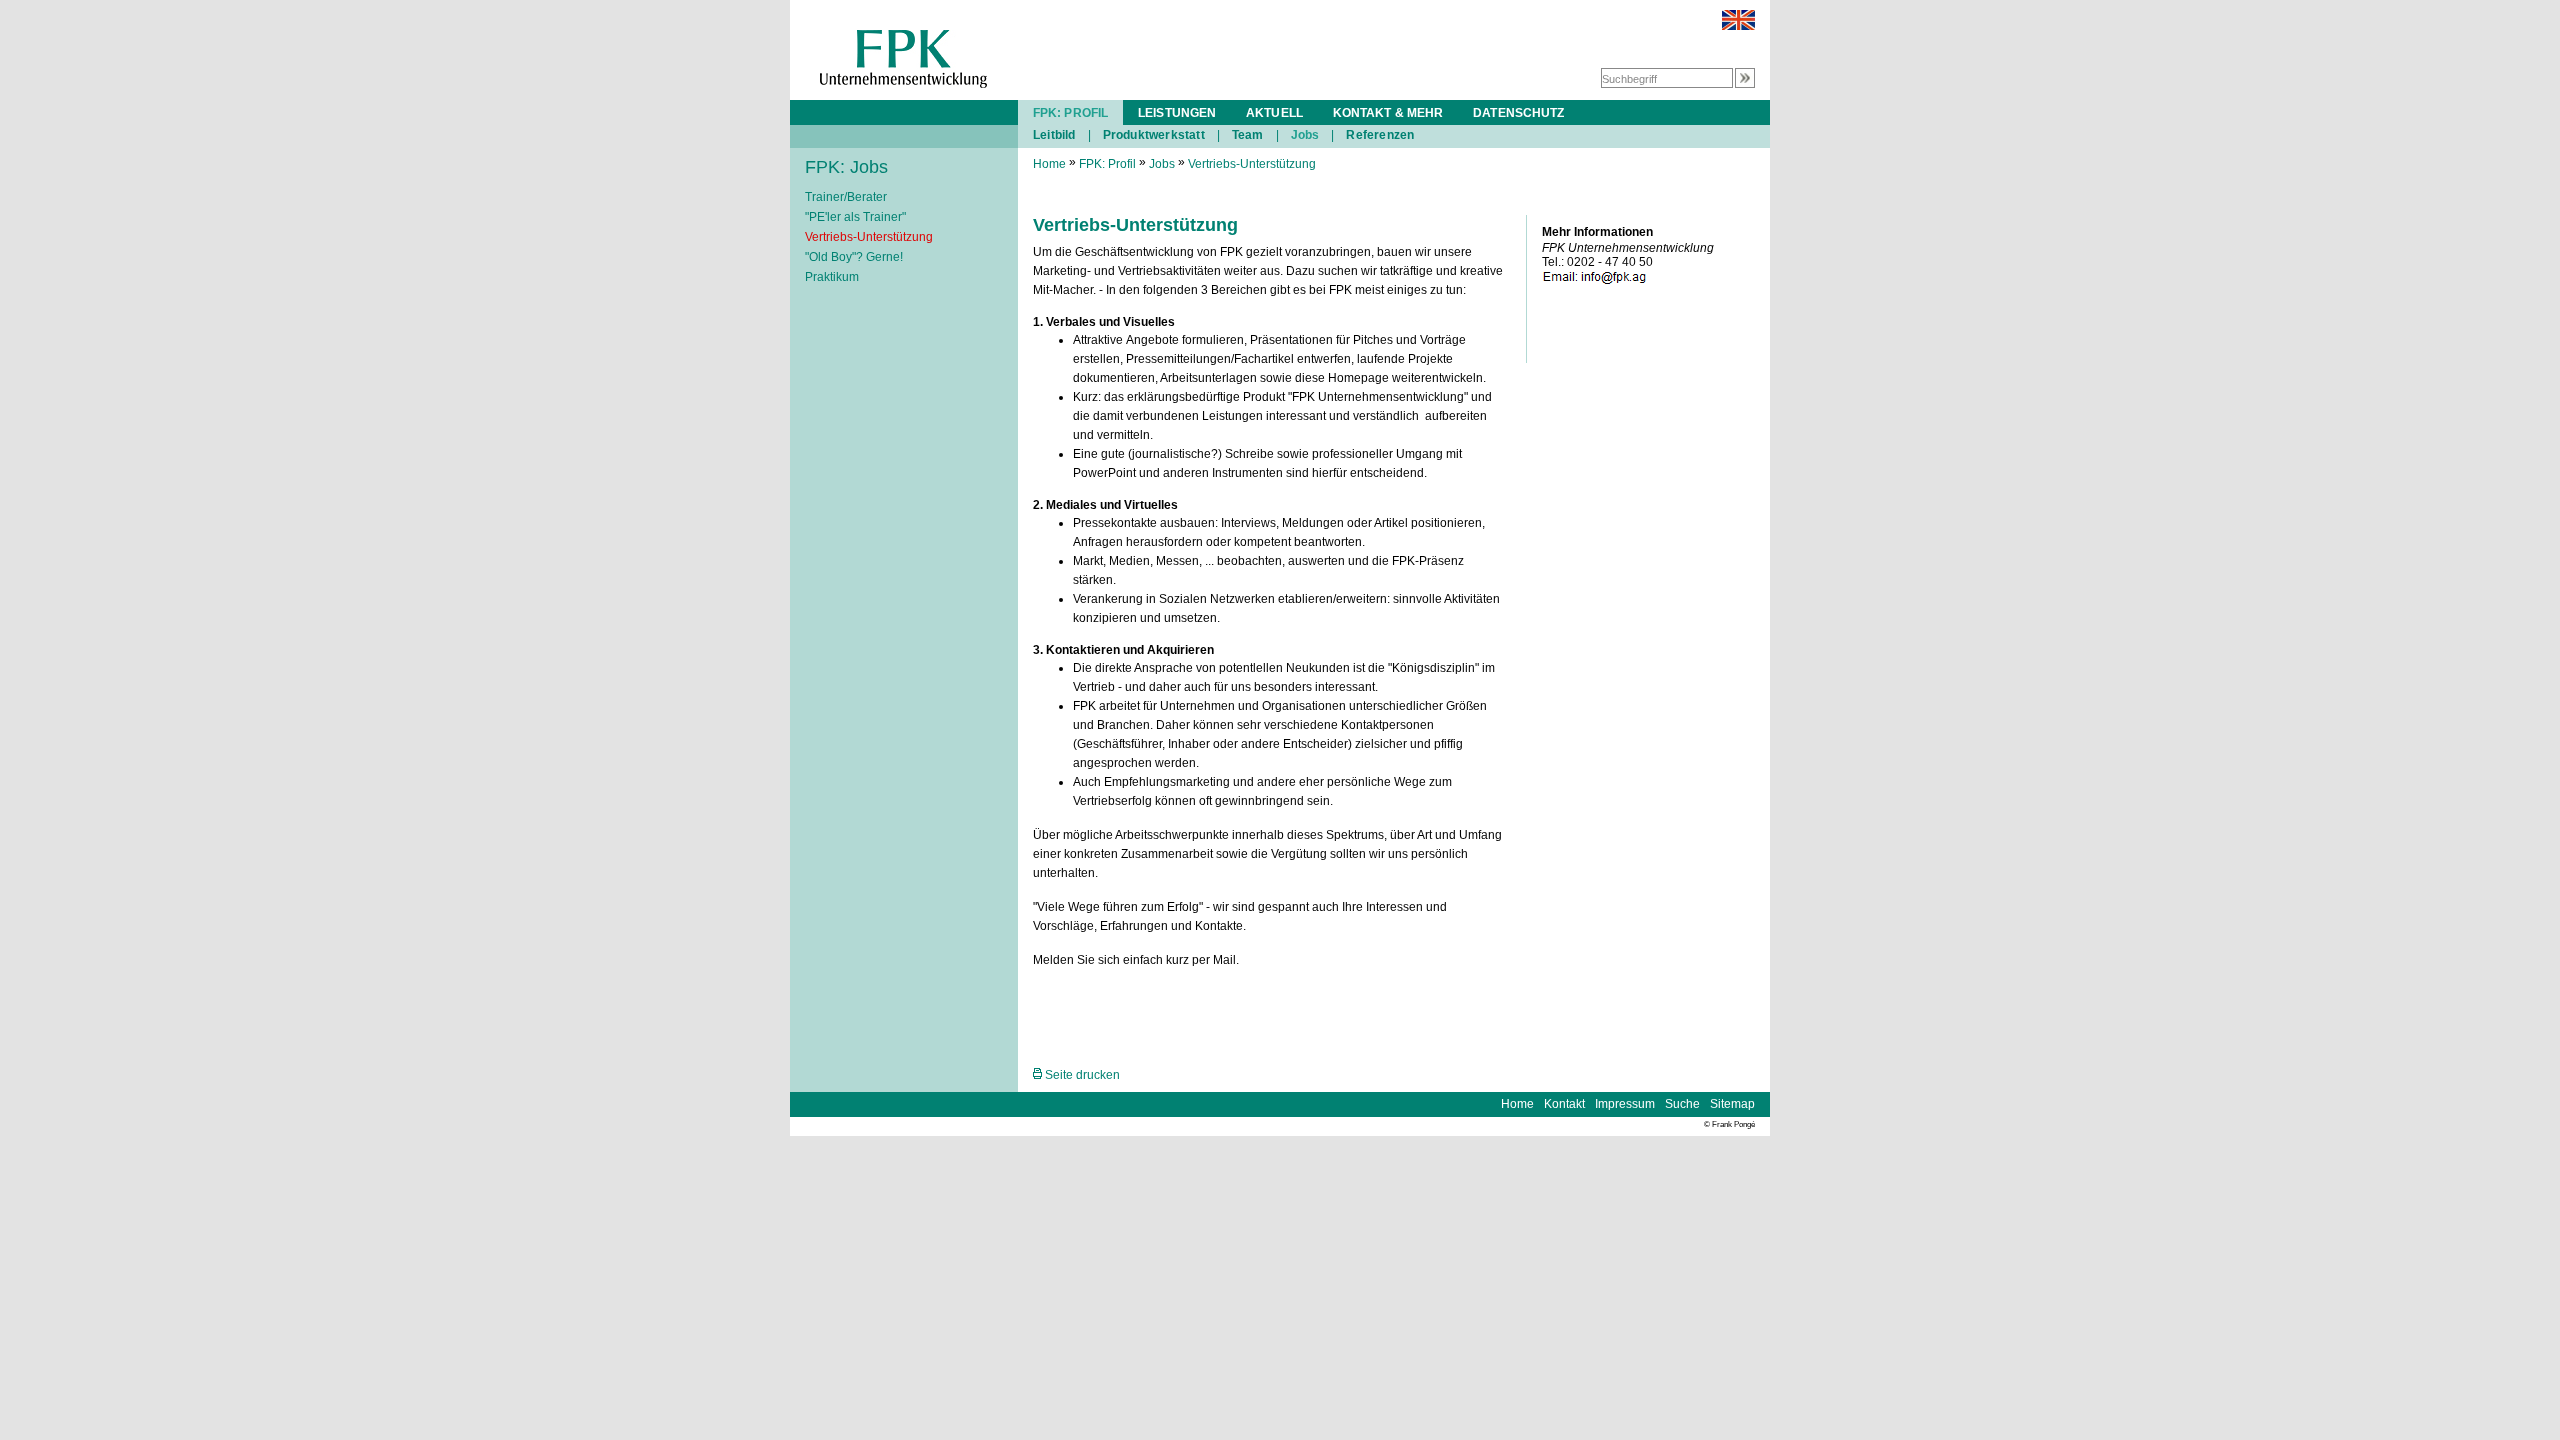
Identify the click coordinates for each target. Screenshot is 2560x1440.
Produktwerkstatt (1154, 135)
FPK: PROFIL (1070, 113)
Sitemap (1732, 1104)
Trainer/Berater (846, 197)
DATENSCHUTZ (1518, 113)
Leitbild (1054, 135)
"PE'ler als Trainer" (855, 217)
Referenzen (1380, 135)
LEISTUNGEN (1177, 113)
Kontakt (1564, 1104)
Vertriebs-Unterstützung (869, 237)
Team (1248, 135)
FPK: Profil (1107, 164)
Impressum (1625, 1104)
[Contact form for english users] (1738, 26)
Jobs (1305, 135)
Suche (1682, 1104)
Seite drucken (1081, 1075)
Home (1049, 164)
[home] (903, 84)
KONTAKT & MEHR (1388, 113)
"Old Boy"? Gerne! (854, 257)
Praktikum (832, 277)
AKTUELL (1274, 113)
